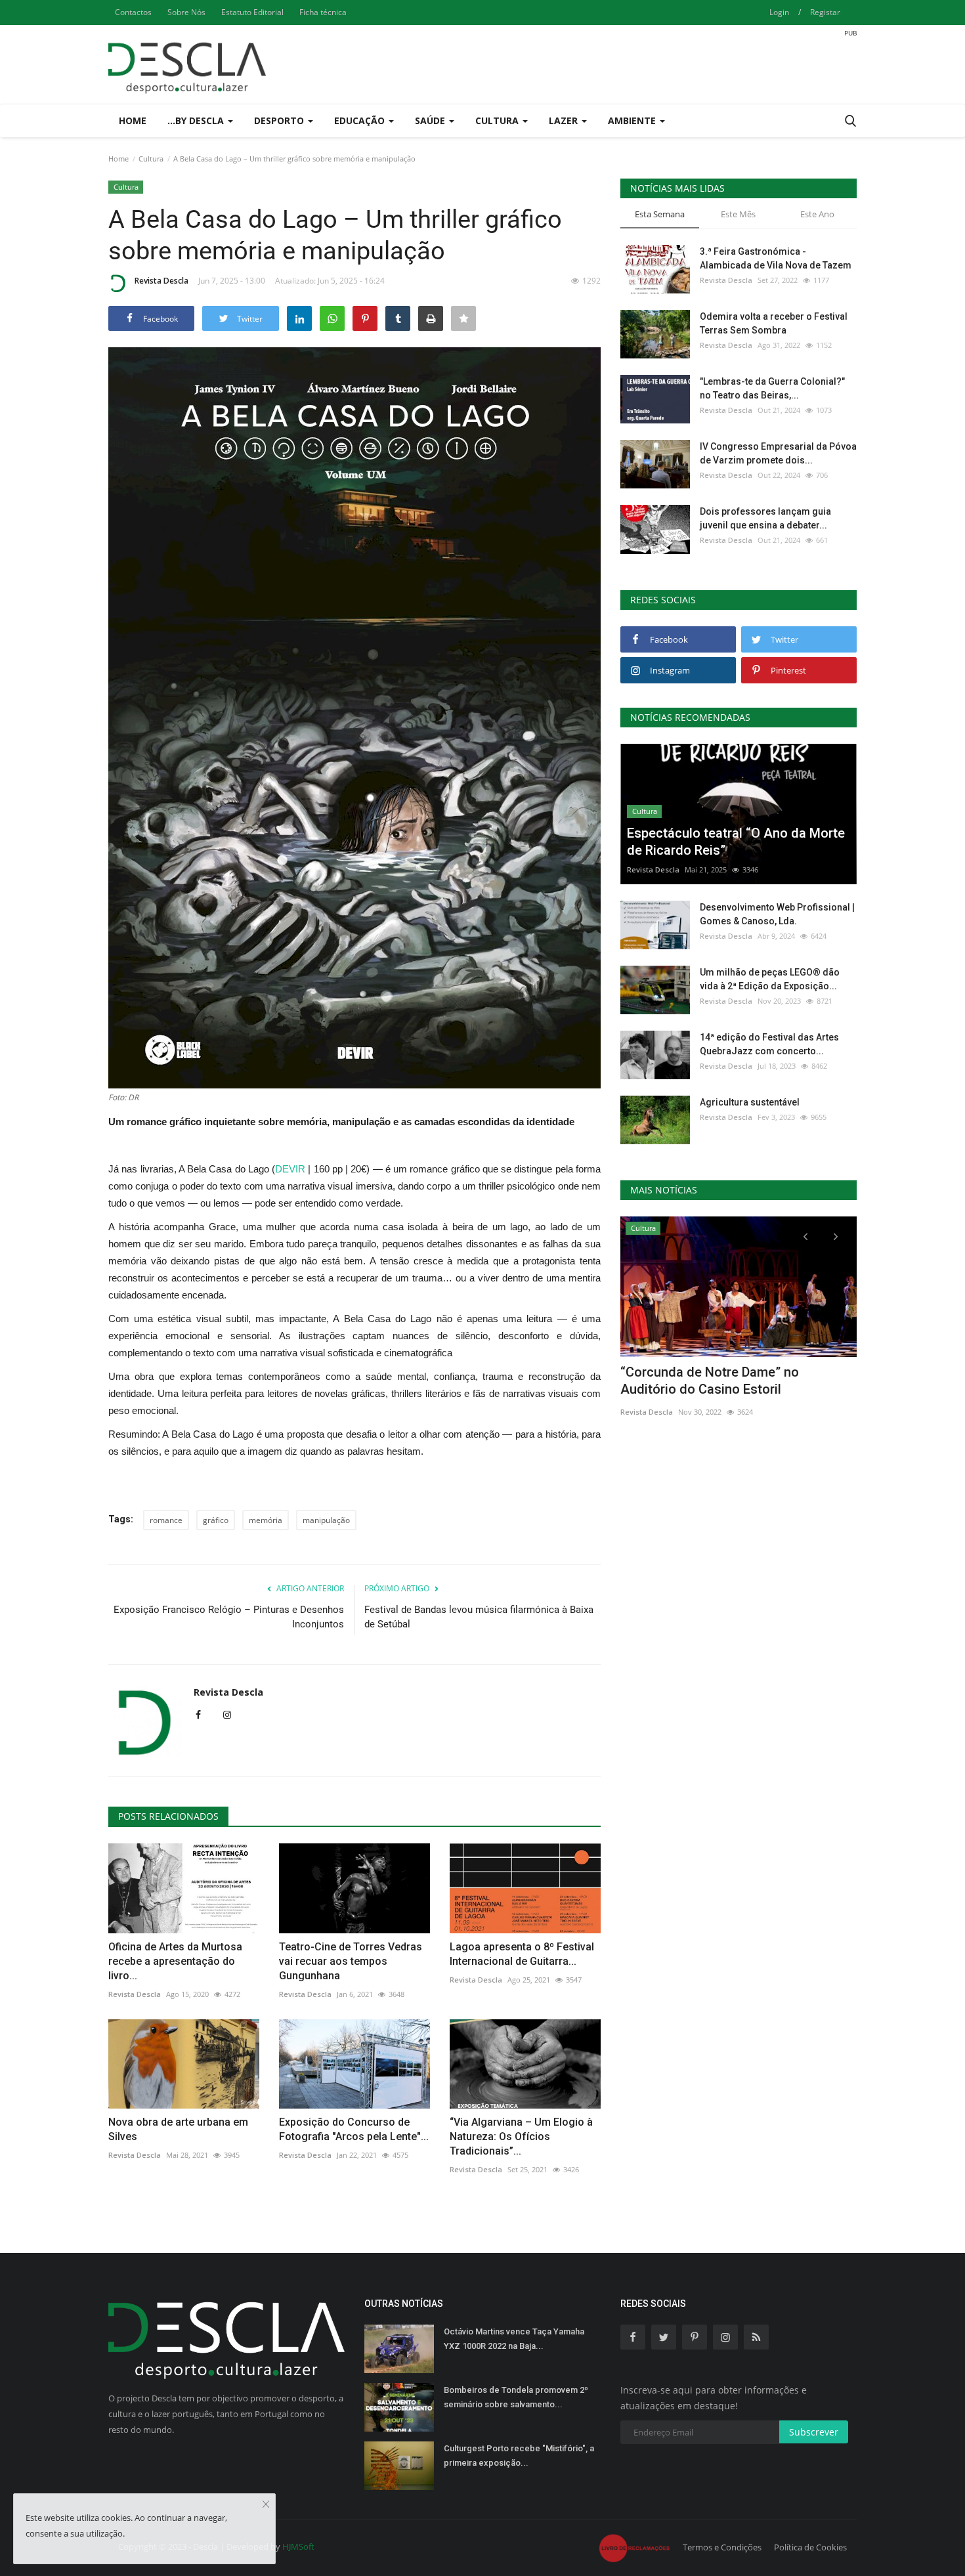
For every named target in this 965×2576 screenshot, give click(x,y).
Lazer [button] (565, 120)
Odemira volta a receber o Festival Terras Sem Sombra (774, 323)
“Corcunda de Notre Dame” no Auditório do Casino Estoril (710, 1381)
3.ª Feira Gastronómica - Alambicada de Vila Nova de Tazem (776, 258)
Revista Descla (161, 281)
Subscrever (814, 2432)
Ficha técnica (323, 12)
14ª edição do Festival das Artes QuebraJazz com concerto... (769, 1044)
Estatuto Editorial (252, 12)
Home (133, 120)
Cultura (151, 159)
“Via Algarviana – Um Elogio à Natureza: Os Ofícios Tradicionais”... (521, 2136)
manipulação (326, 1520)
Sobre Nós (186, 12)
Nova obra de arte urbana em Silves (178, 2129)
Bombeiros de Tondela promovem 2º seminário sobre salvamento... (516, 2397)
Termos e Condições (722, 2547)
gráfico (216, 1520)
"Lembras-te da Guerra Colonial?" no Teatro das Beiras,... (772, 388)
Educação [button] (361, 120)
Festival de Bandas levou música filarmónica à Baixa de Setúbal (479, 1617)
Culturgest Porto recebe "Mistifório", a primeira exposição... (519, 2456)
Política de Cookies (810, 2547)
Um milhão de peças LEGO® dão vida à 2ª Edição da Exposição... (770, 979)
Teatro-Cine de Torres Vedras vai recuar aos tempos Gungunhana (351, 1961)
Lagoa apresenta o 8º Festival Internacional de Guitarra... (522, 1954)
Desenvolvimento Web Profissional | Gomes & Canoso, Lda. (777, 914)
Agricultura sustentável (750, 1102)
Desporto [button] (280, 120)
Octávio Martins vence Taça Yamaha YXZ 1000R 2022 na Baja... (514, 2339)
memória (266, 1520)
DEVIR (290, 1169)
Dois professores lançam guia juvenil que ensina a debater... (765, 518)
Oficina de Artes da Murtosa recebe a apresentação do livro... (175, 1961)
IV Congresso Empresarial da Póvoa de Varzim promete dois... (778, 453)
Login (779, 12)
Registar (825, 12)
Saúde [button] (431, 120)
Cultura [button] (498, 120)
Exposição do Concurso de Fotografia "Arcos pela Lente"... (354, 2129)
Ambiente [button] (633, 120)
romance (166, 1520)
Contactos (133, 12)
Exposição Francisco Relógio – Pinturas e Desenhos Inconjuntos (229, 1617)
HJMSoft (298, 2546)
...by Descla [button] (197, 120)
